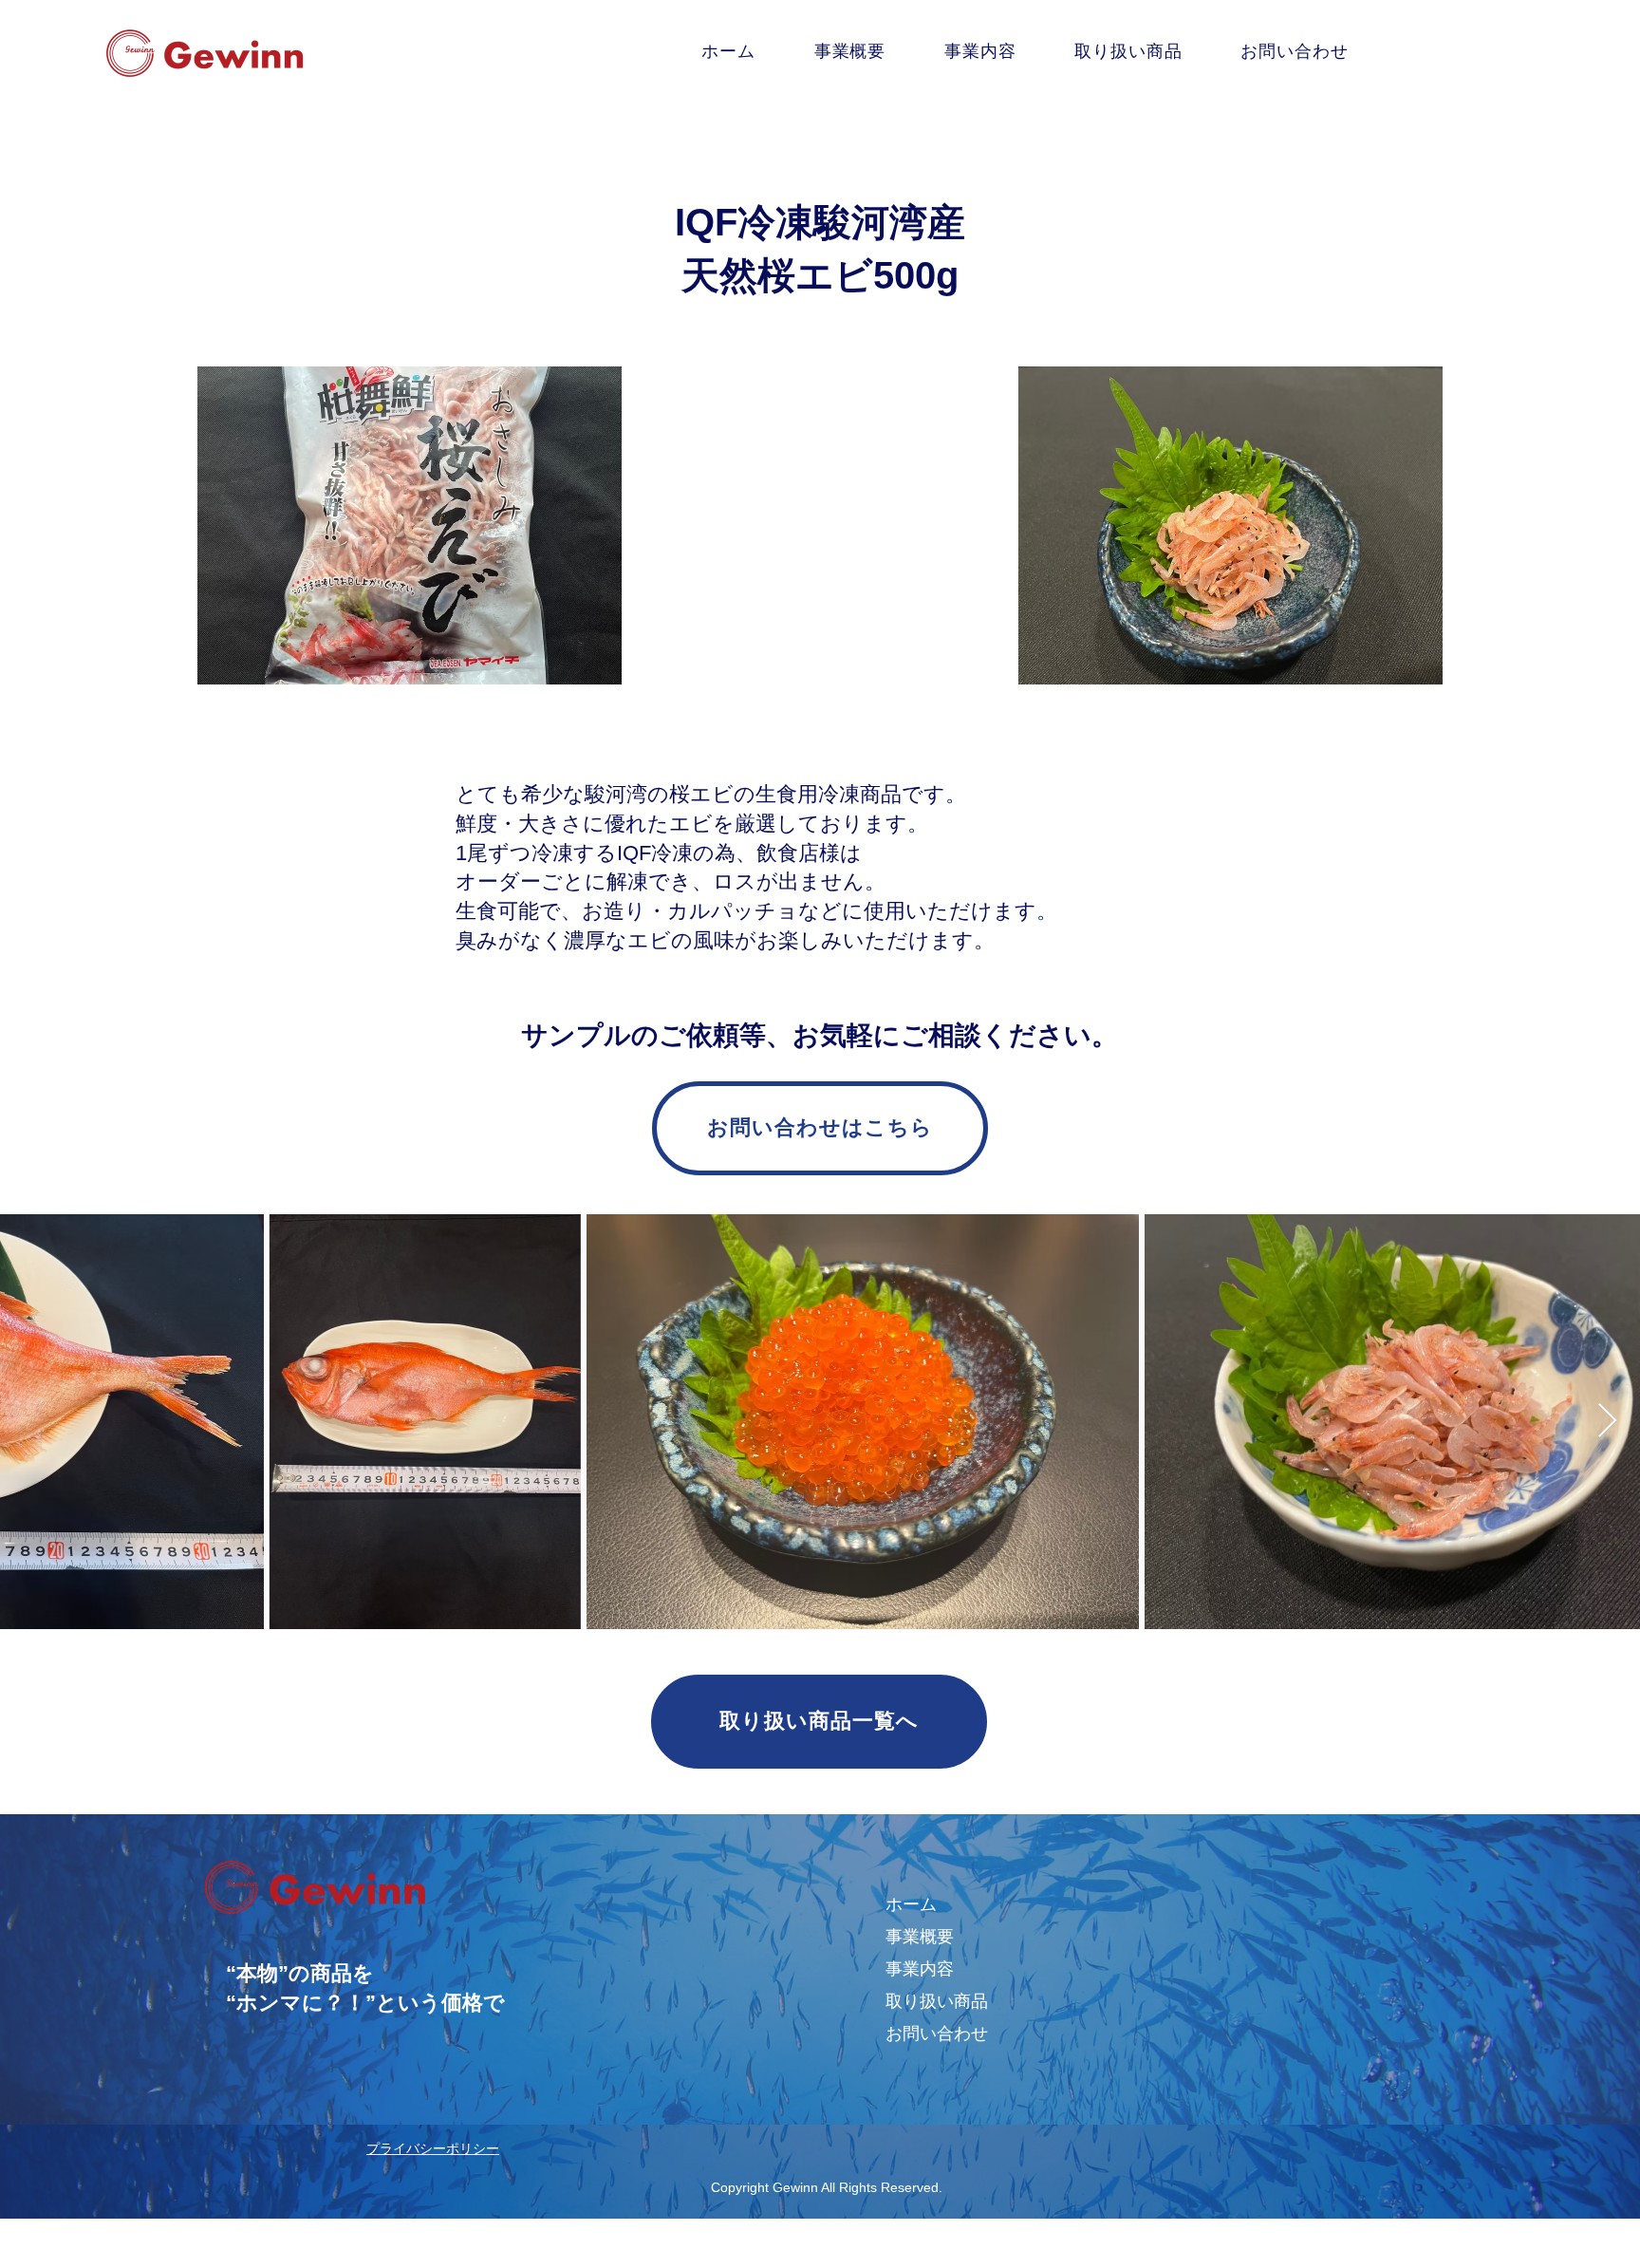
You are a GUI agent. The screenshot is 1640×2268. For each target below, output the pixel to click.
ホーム (911, 1904)
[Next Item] (1607, 1422)
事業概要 (920, 1937)
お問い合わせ (937, 2034)
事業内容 (920, 1969)
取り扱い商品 (937, 2001)
